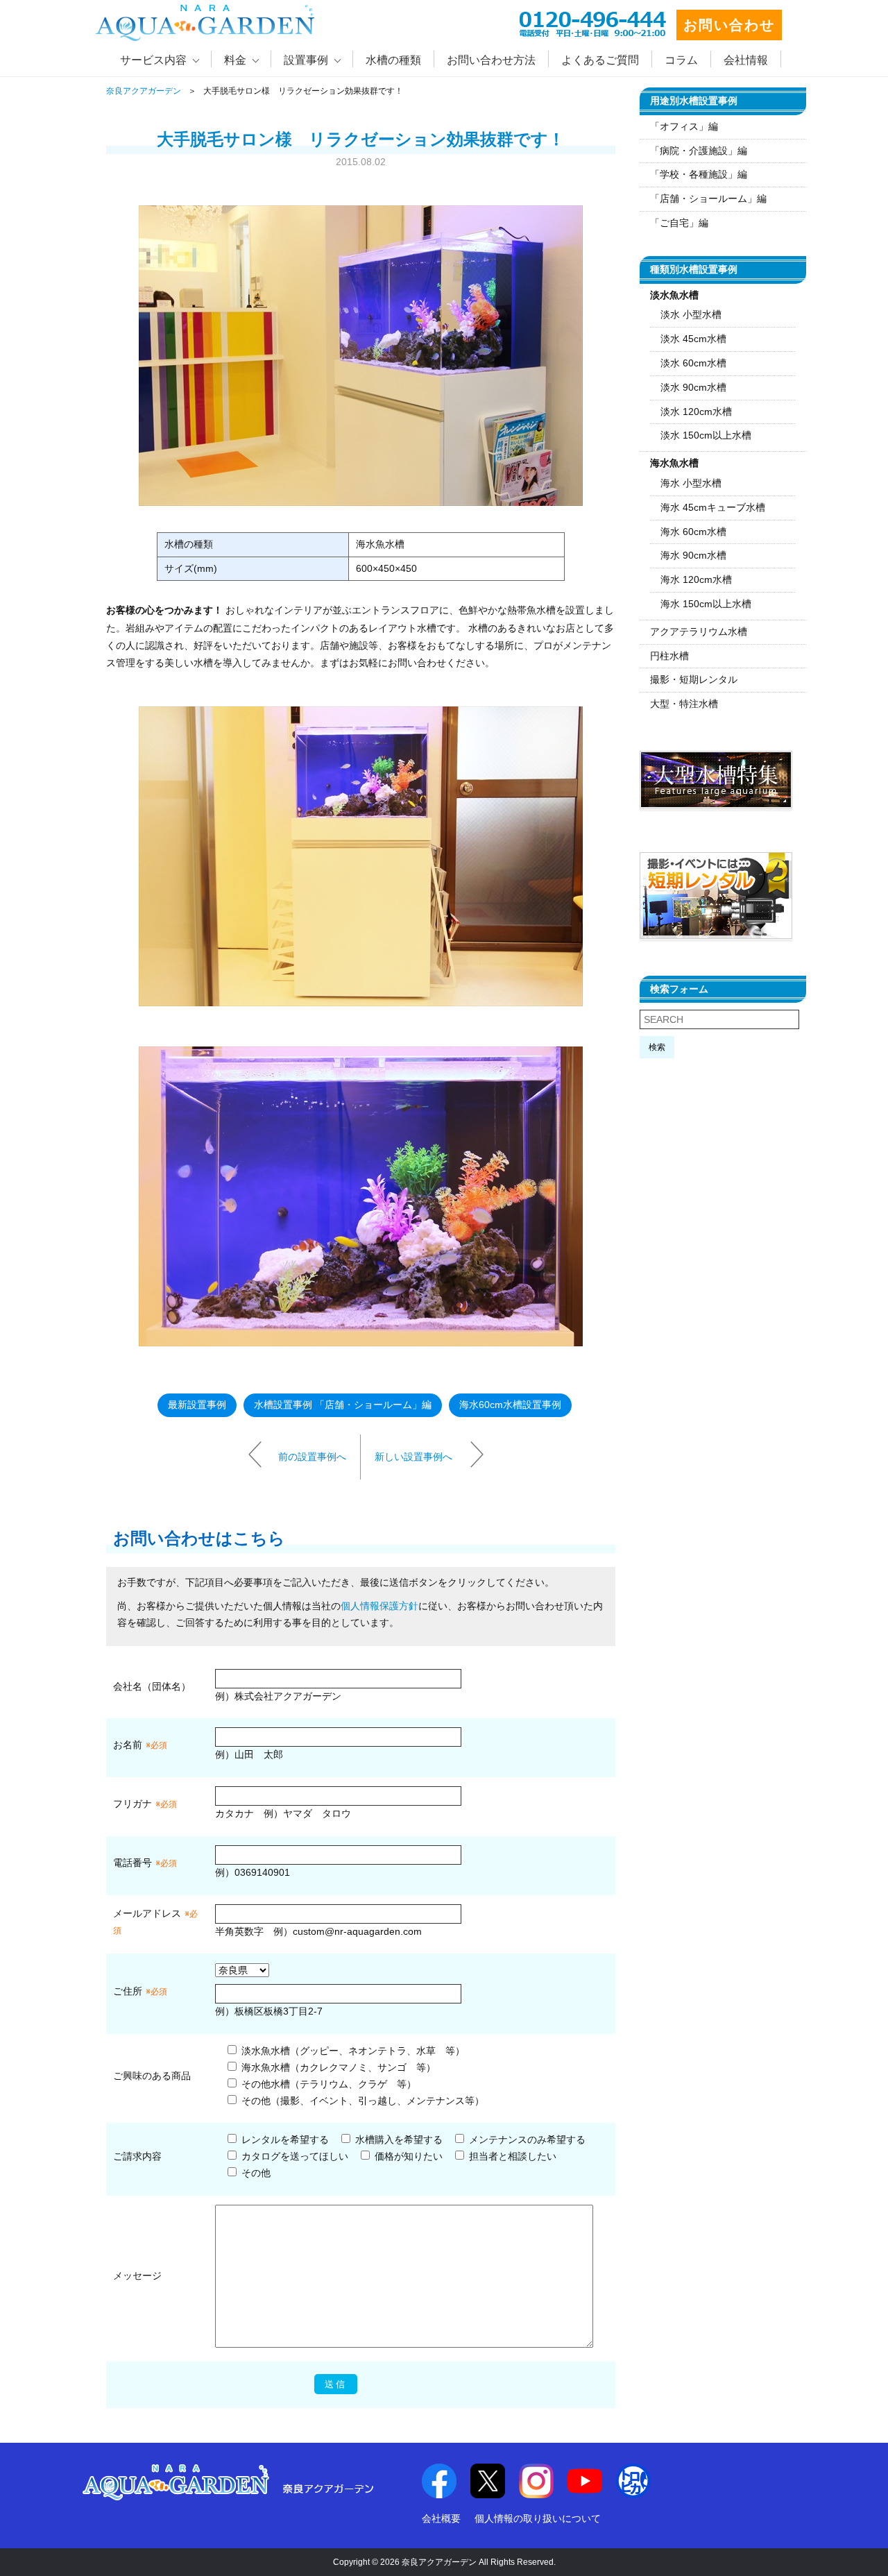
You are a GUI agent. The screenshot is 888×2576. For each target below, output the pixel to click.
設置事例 (306, 60)
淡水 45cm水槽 (693, 339)
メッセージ (137, 2276)
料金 (235, 60)
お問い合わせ (729, 25)
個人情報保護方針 (379, 1606)
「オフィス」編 (684, 126)
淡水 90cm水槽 (693, 387)
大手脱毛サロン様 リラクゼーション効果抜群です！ (361, 139)
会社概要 (441, 2518)
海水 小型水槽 (691, 483)
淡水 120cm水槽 (696, 412)
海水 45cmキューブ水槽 (713, 507)
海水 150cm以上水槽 (706, 604)
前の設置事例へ (312, 1456)
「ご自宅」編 (679, 223)
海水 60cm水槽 (693, 532)
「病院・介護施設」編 (699, 151)
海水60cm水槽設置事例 (510, 1405)
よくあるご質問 (600, 60)
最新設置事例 (197, 1405)
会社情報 (746, 60)
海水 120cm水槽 (696, 579)
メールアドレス (147, 1913)
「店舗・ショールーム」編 (708, 198)
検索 (657, 1047)
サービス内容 (153, 60)
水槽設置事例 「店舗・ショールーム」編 (343, 1405)
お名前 (128, 1745)
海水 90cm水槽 (693, 555)
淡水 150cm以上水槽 (706, 435)
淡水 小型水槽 (691, 314)
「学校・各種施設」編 (699, 174)
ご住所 (140, 1991)
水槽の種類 (393, 60)
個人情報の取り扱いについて (538, 2518)
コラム (681, 60)
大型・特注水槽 (684, 704)
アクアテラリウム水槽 (699, 632)
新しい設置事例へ (413, 1456)
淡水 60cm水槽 (693, 363)
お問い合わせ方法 (491, 60)
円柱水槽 (669, 656)
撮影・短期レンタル (694, 679)
